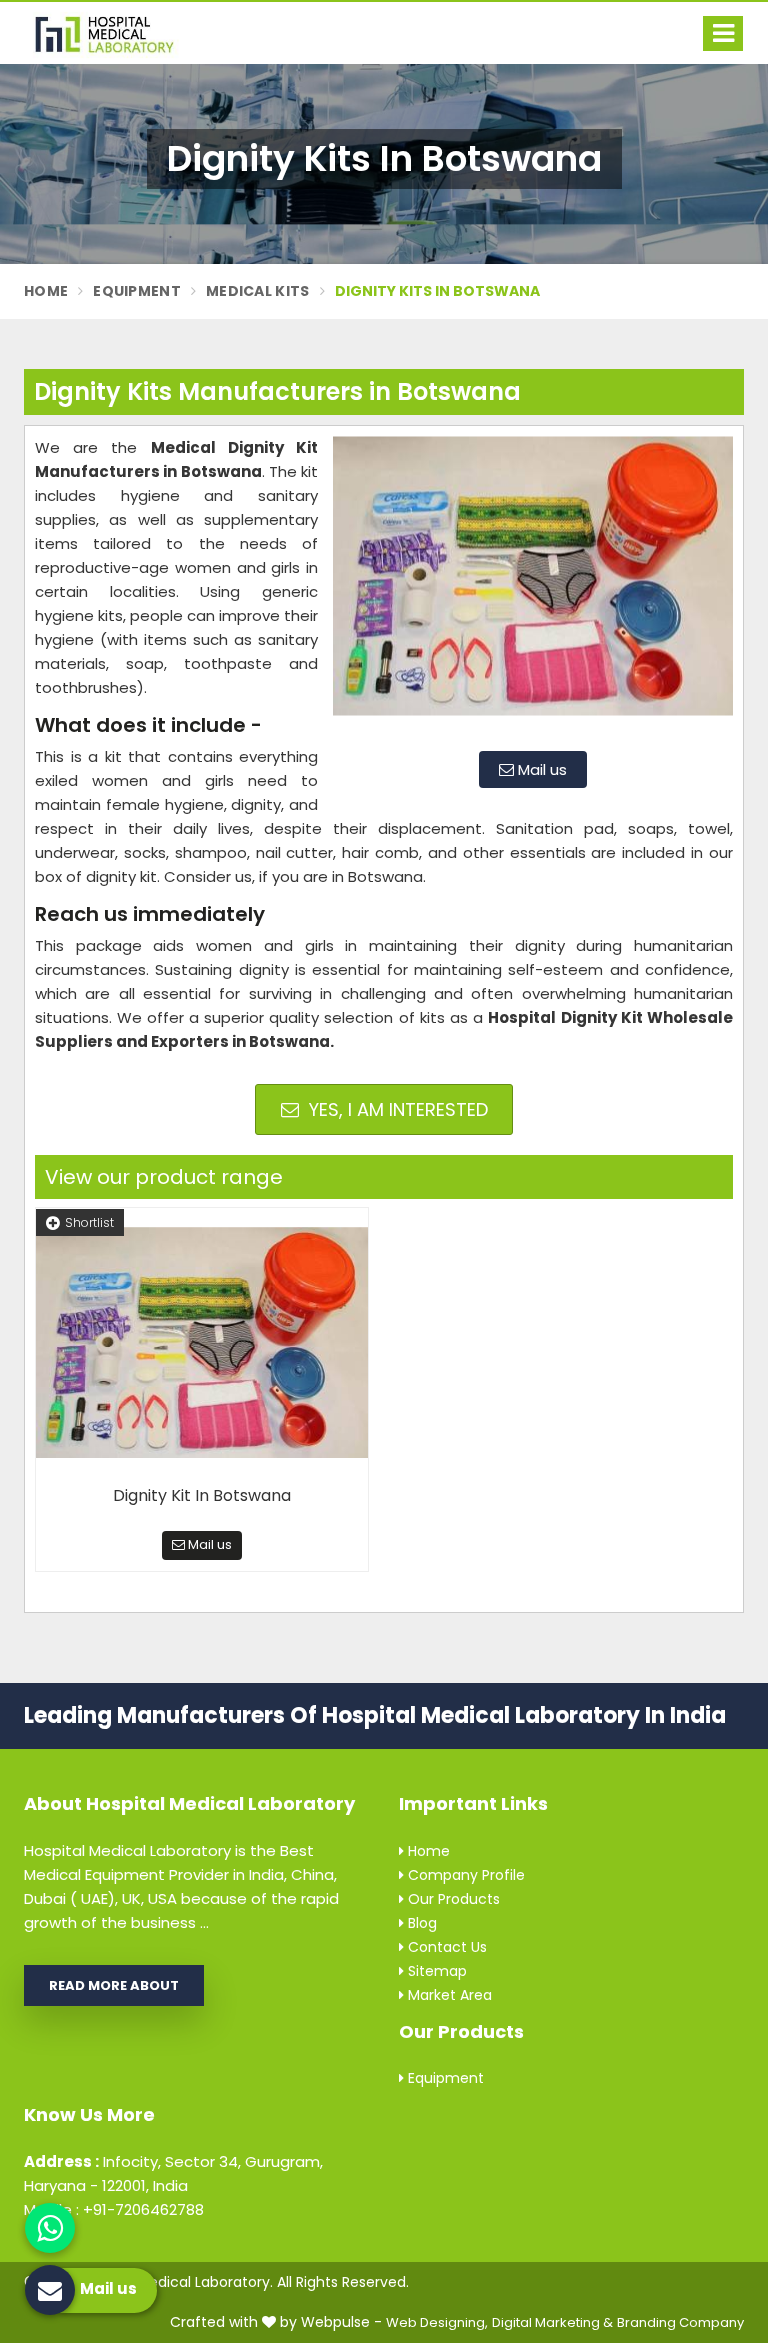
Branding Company (680, 2322)
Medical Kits (258, 291)
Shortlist (89, 1222)
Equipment (137, 291)
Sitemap (435, 1971)
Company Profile (464, 1875)
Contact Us (445, 1947)
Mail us (540, 769)
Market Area (448, 1995)
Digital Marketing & (552, 2322)
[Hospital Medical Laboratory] (114, 33)
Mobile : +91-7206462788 (114, 2209)
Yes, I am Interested (396, 1109)
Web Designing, (437, 2322)
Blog (420, 1923)
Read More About (114, 1985)
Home (46, 291)
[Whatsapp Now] (50, 2228)
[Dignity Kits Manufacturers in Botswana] (533, 586)
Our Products (452, 1899)
